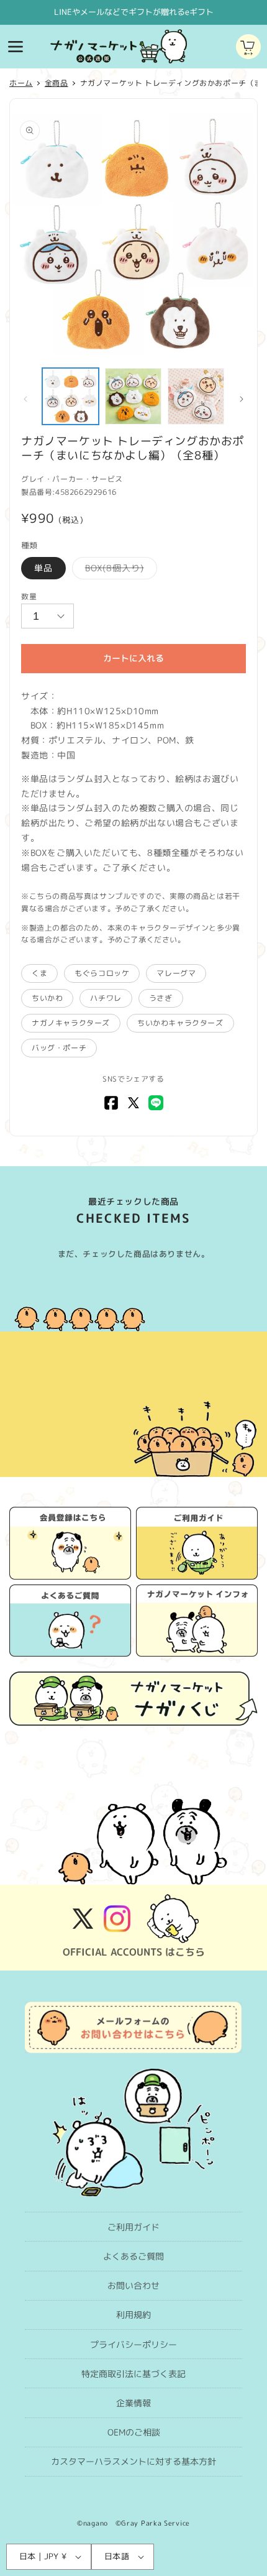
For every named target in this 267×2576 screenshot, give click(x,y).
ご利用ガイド (133, 2227)
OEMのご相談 (134, 2432)
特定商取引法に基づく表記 (133, 2374)
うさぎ (161, 998)
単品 (43, 568)
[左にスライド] (25, 399)
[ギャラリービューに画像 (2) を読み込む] (133, 396)
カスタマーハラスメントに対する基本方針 (133, 2461)
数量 (29, 596)
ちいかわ (47, 998)
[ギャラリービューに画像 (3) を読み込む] (196, 396)
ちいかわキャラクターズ (180, 1023)
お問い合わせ (133, 2285)
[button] (16, 47)
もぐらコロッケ (102, 973)
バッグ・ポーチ (59, 1048)
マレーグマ (176, 973)
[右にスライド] (242, 399)
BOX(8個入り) (119, 570)
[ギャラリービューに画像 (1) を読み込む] (70, 396)
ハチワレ (106, 998)
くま (39, 973)
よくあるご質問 (133, 2256)
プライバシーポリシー (133, 2344)
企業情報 (133, 2403)
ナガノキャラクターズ (71, 1023)
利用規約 (133, 2315)
